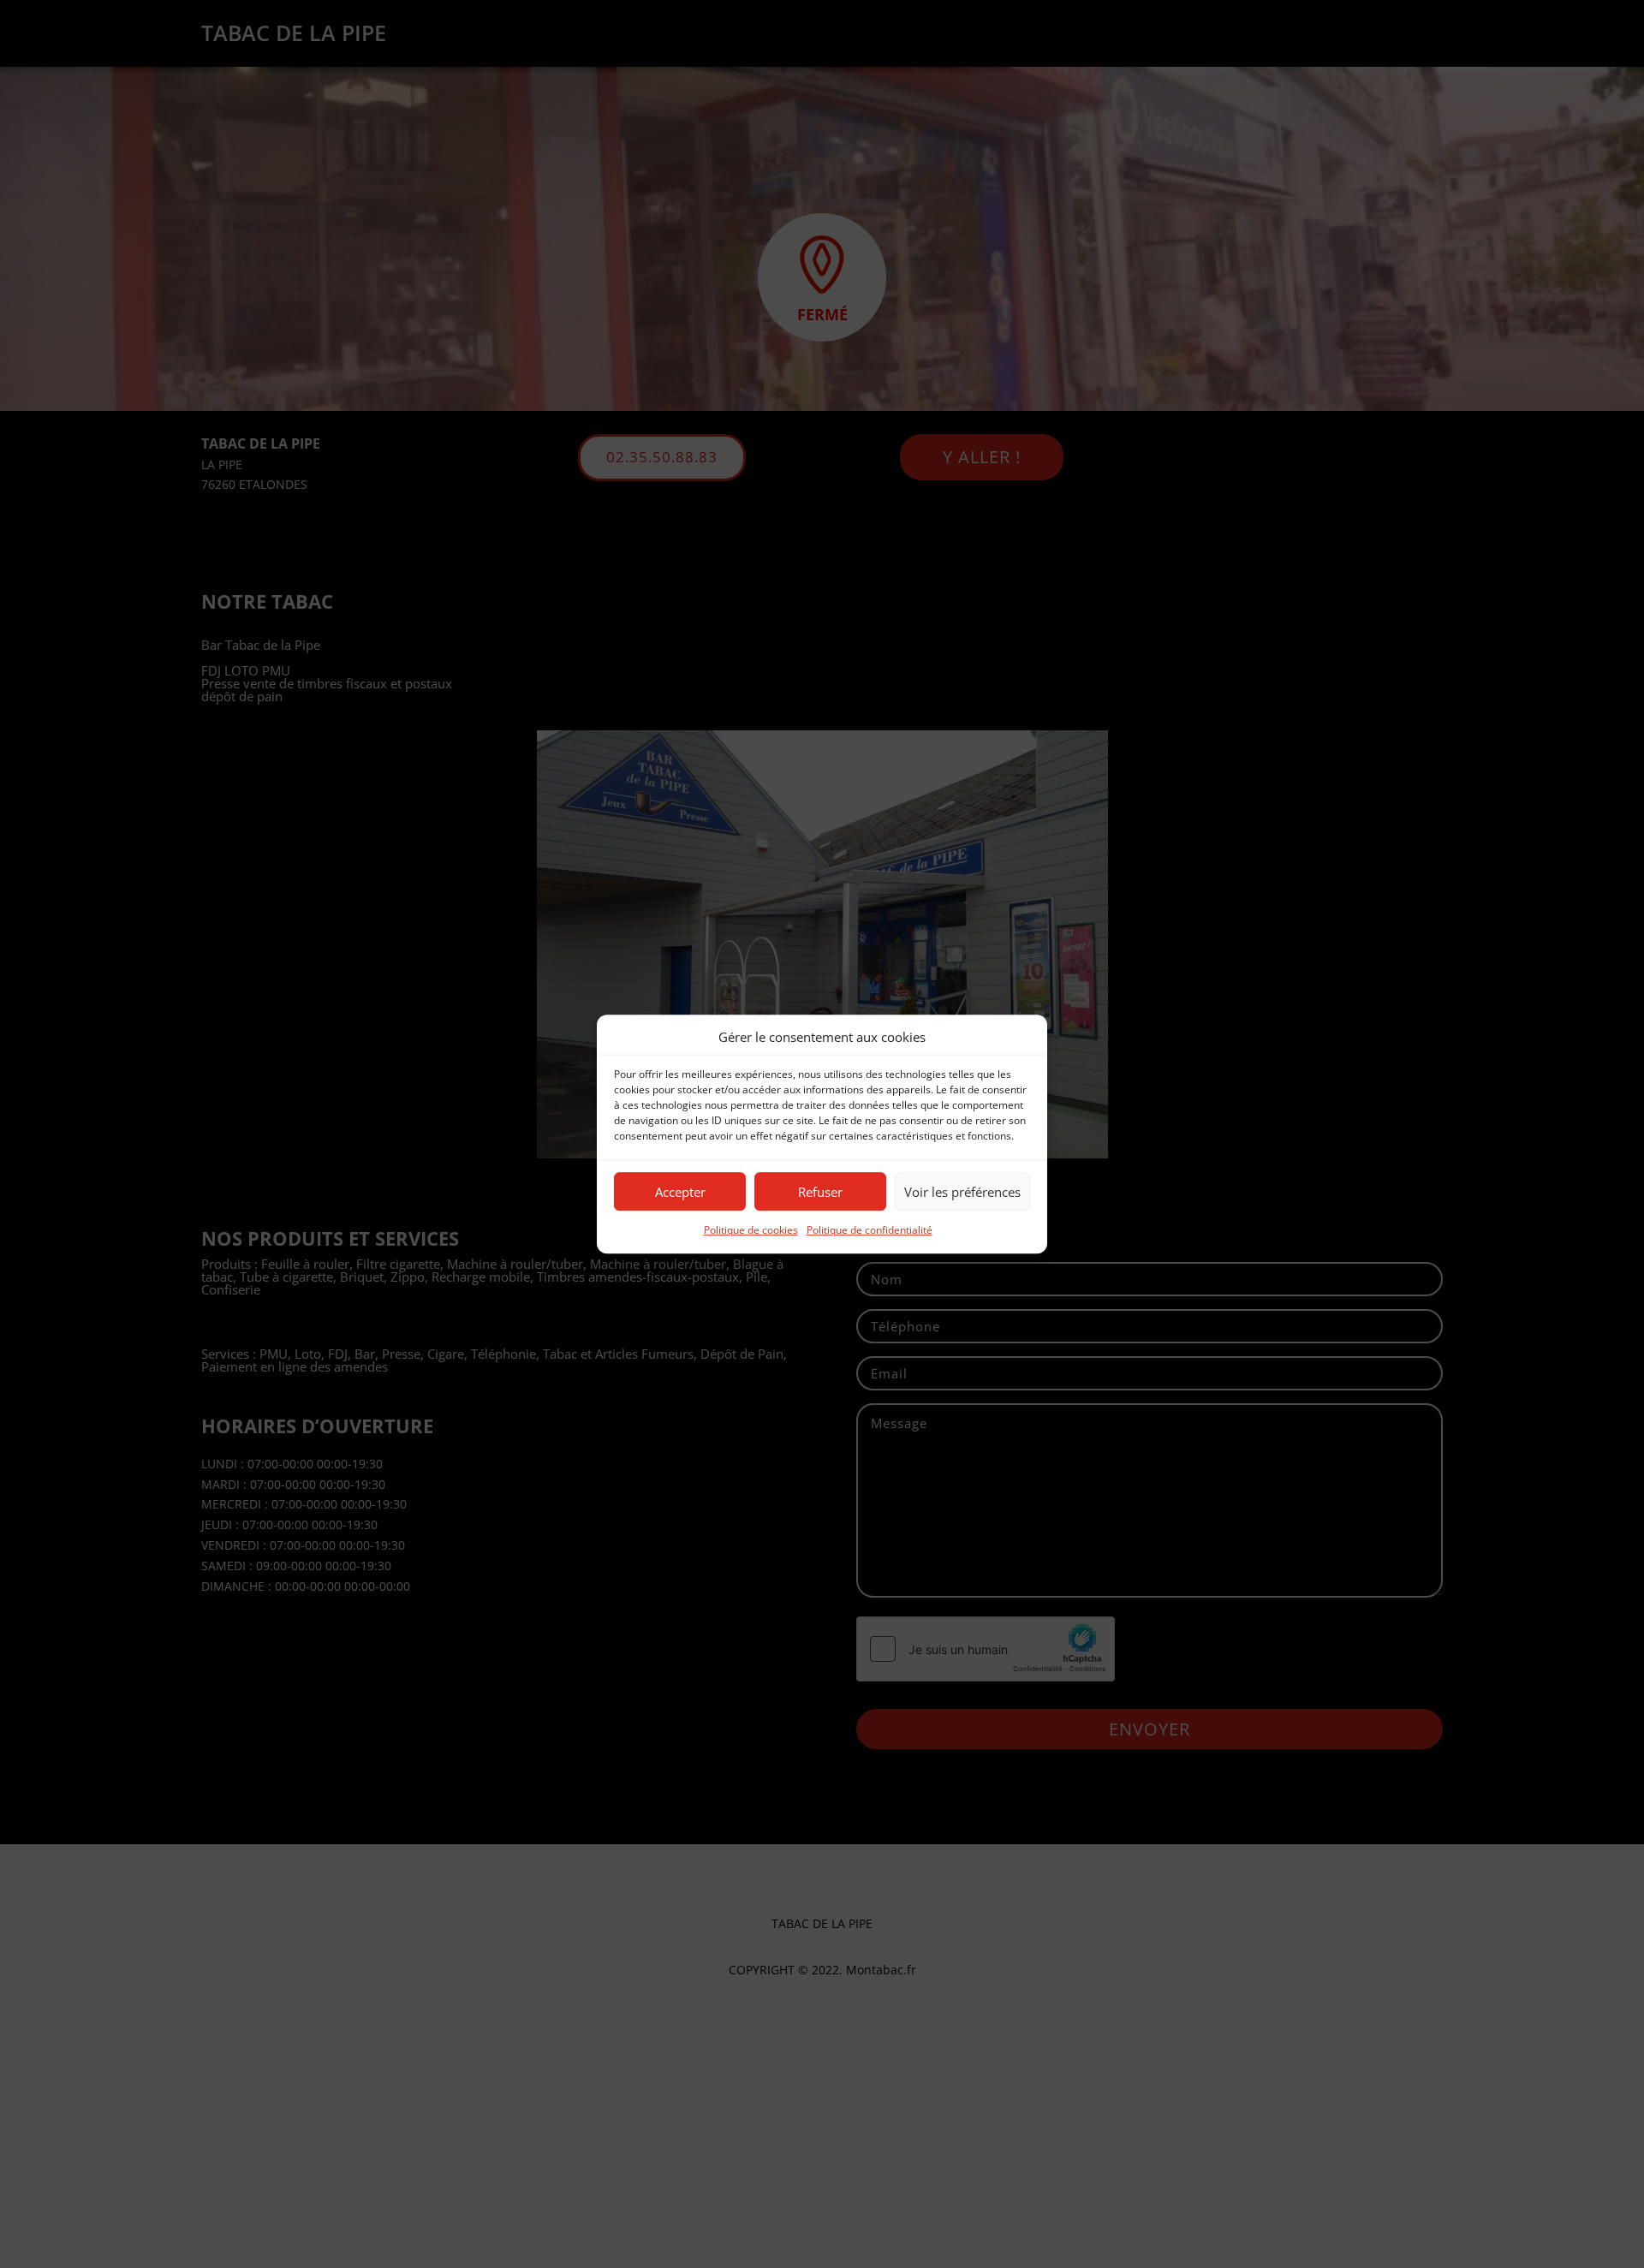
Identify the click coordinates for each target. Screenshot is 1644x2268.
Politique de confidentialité (870, 1231)
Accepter (680, 1192)
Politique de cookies (751, 1231)
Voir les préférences (962, 1192)
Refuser (820, 1192)
